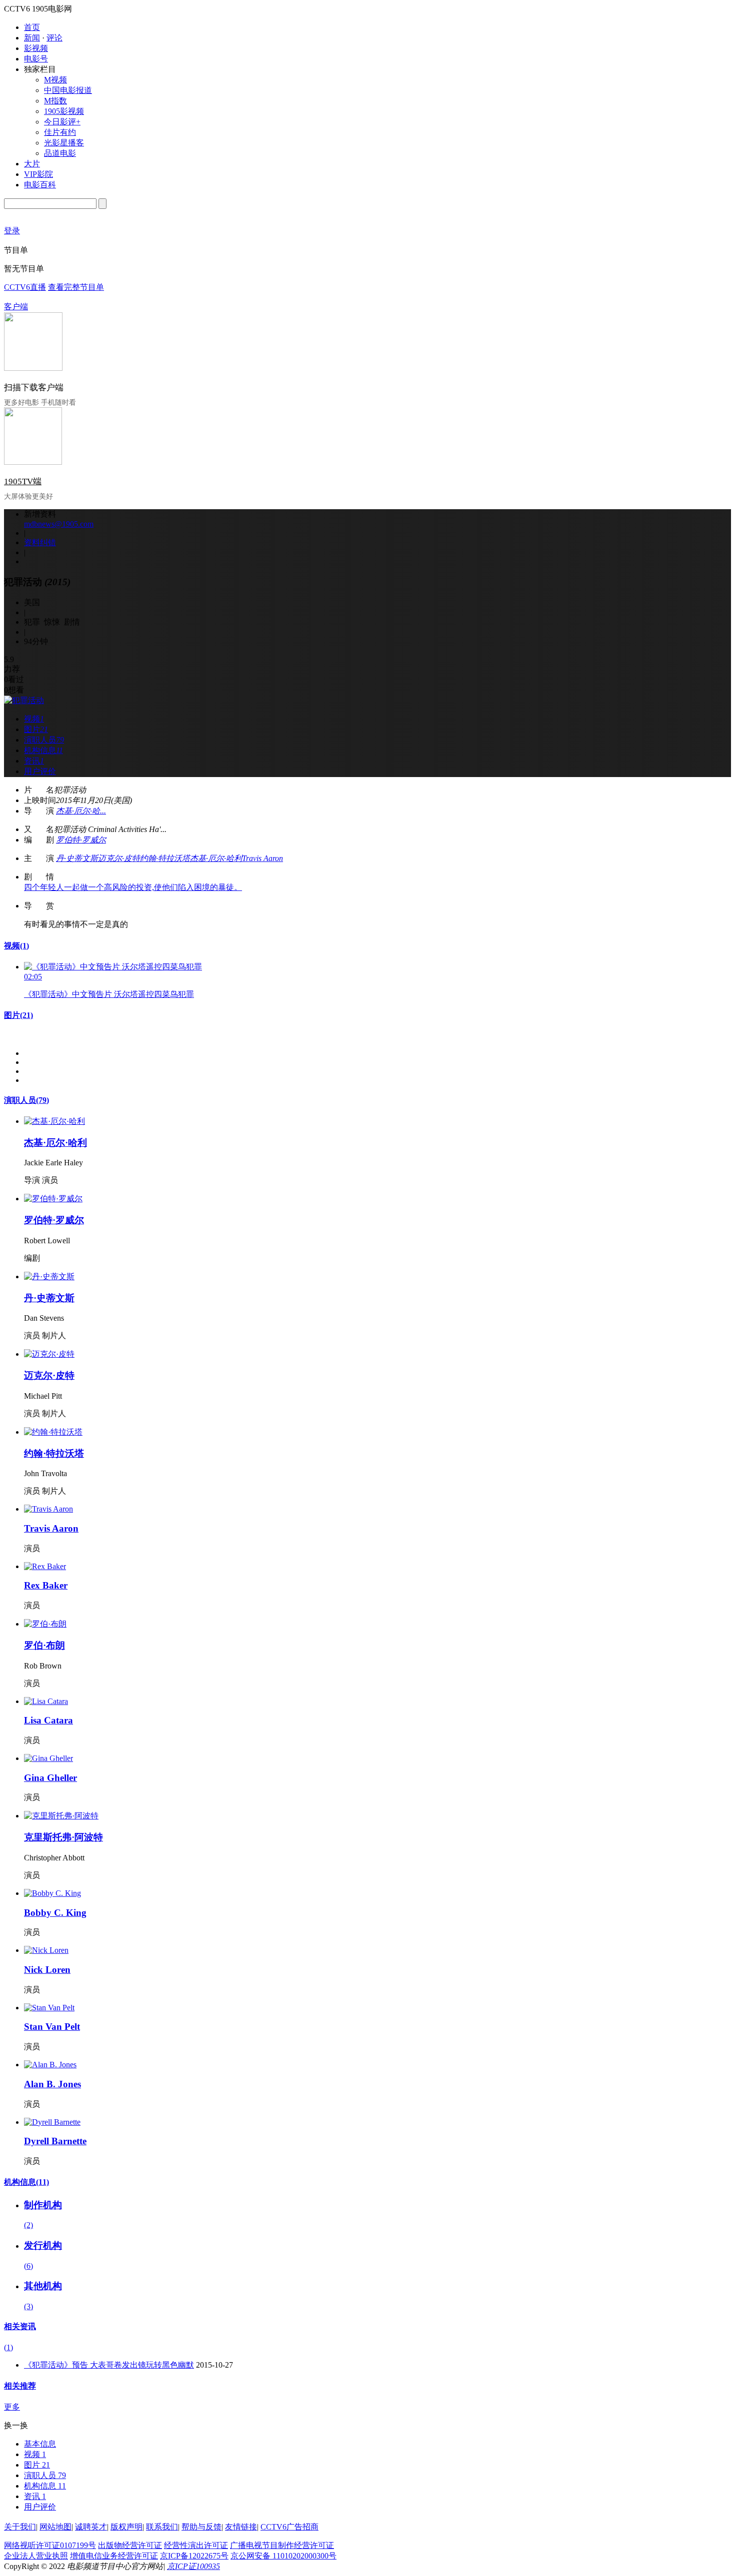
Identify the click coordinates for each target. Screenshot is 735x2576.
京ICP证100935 (193, 2566)
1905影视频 (64, 111)
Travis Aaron (262, 858)
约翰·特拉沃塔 (165, 858)
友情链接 (241, 2527)
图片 (18, 1015)
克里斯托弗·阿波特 (63, 1837)
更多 (12, 2407)
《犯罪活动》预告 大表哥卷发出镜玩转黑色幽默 (109, 2365)
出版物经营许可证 (130, 2545)
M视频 (55, 80)
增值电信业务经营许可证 (114, 2556)
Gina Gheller (50, 1778)
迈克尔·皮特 (119, 858)
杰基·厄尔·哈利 (216, 858)
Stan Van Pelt (52, 2027)
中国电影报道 (68, 90)
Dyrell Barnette (55, 2141)
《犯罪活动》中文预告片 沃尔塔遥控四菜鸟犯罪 (109, 994)
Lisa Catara (48, 1720)
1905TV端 (23, 481)
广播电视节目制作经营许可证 (282, 2545)
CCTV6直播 (25, 287)
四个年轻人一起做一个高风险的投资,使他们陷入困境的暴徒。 (133, 887)
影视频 (36, 48)
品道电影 (60, 153)
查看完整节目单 (76, 287)
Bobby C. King (55, 1913)
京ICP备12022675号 (194, 2556)
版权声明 (126, 2527)
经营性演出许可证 (196, 2545)
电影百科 (40, 185)
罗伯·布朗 (44, 1645)
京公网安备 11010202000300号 (283, 2556)
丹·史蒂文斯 (77, 858)
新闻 (32, 38)
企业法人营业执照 (36, 2556)
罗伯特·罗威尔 (81, 840)
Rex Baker (46, 1585)
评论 (54, 38)
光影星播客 (64, 143)
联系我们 (162, 2527)
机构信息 (26, 2182)
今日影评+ (62, 122)
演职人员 (26, 1100)
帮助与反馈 (201, 2527)
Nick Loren (47, 1970)
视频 (16, 946)
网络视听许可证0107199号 (50, 2545)
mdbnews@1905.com (59, 524)
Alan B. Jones (52, 2084)
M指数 (55, 101)
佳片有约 (60, 132)
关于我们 (20, 2527)
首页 (32, 27)
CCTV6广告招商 (289, 2527)
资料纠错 (40, 542)
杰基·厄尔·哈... (81, 811)
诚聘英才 (91, 2527)
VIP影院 (38, 174)
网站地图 (55, 2527)
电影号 (36, 59)
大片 (32, 164)
